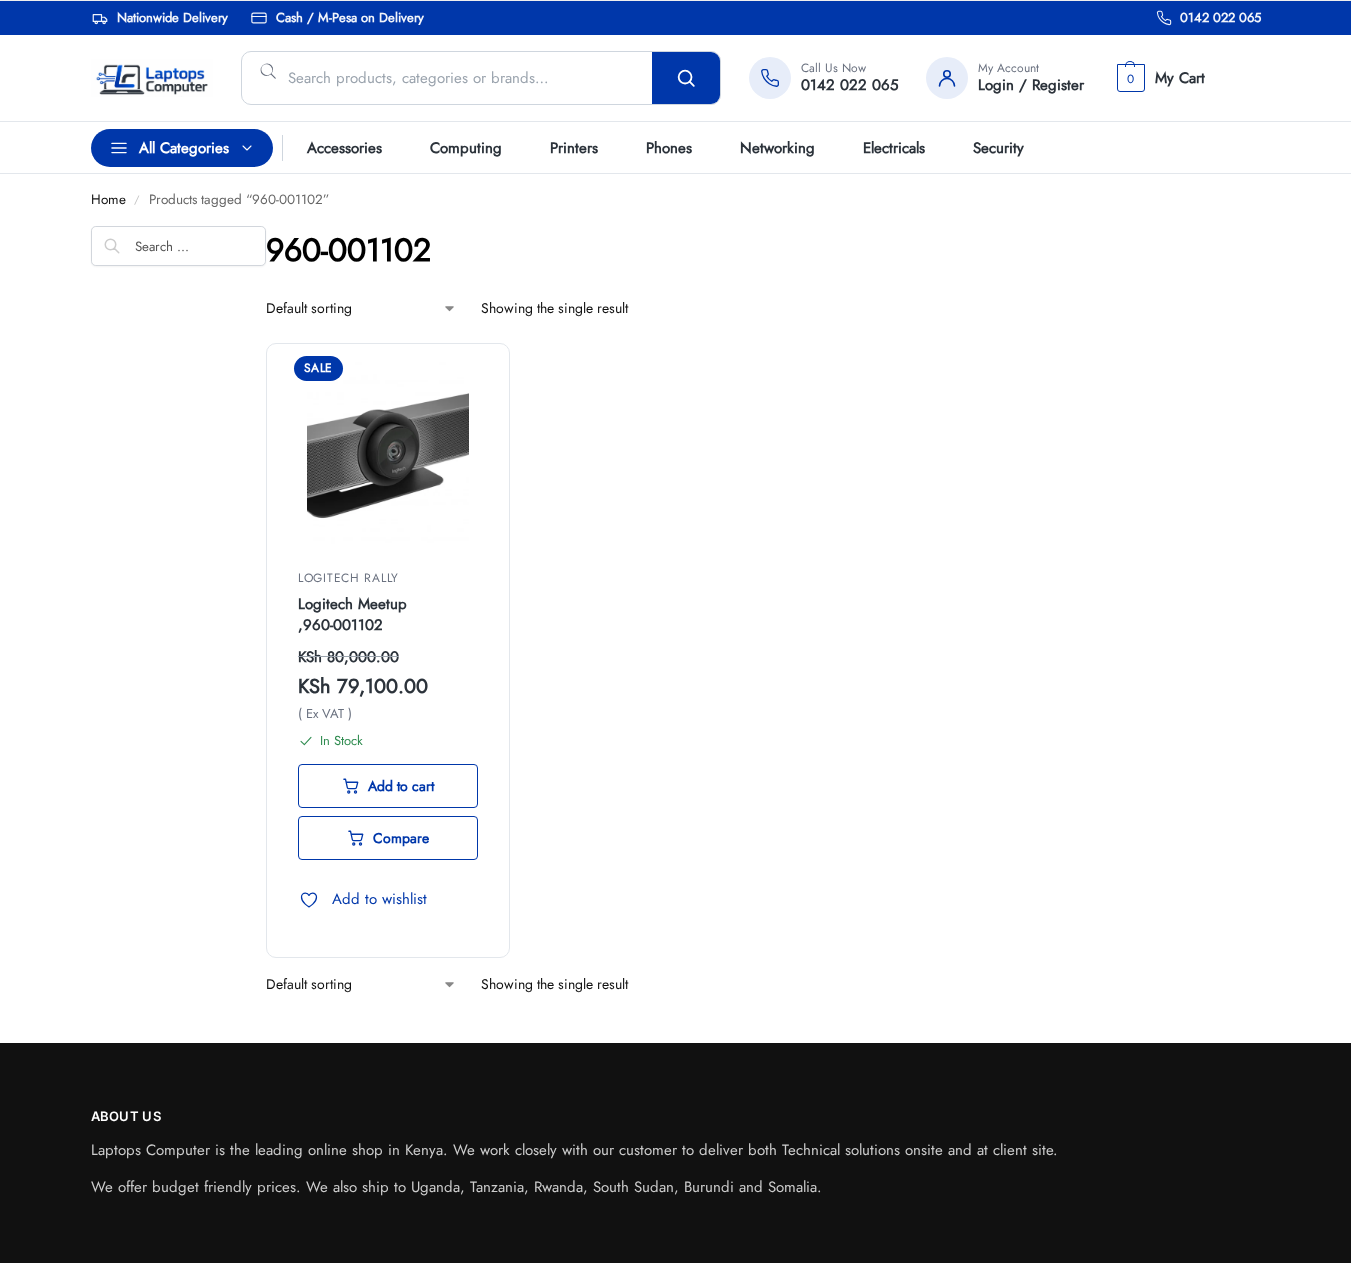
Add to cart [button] (401, 786)
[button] (1158, 78)
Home (108, 199)
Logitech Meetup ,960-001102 (352, 615)
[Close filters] (97, 334)
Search (686, 78)
